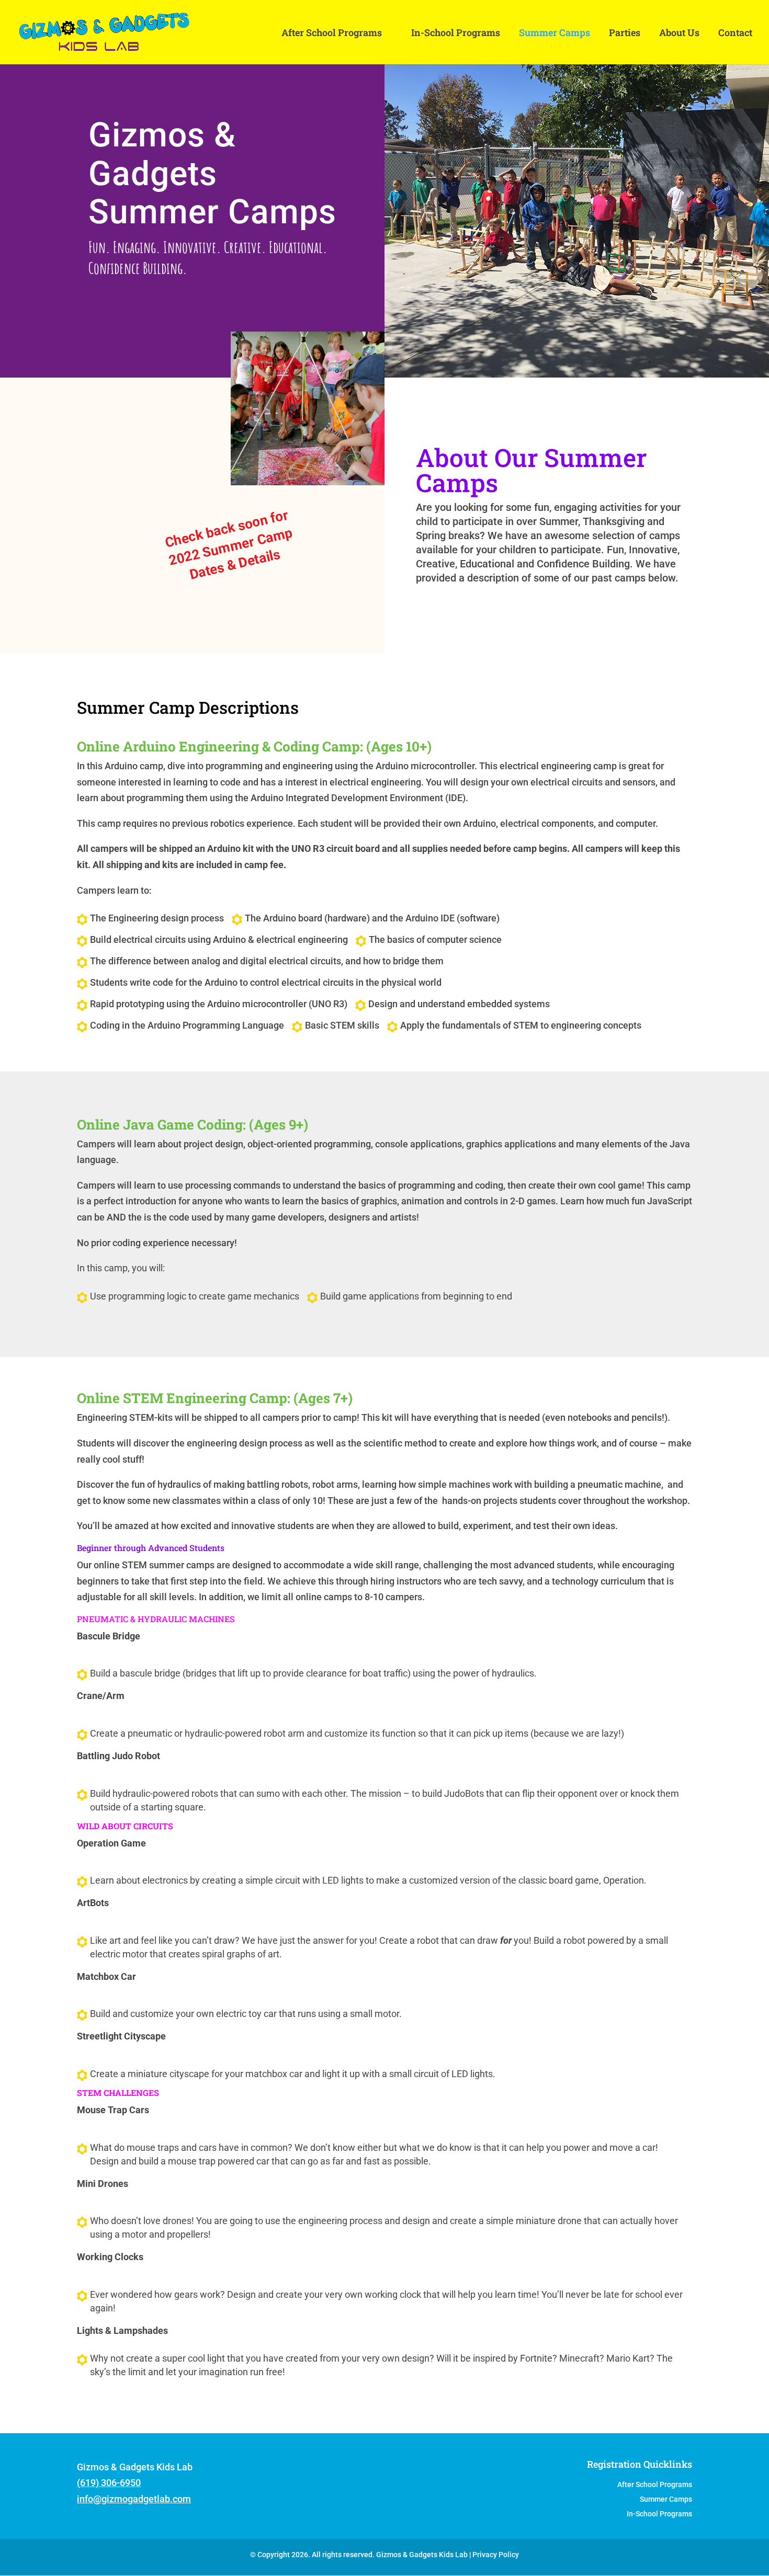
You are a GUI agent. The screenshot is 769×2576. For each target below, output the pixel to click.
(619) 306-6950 (109, 2483)
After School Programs (332, 34)
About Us (679, 34)
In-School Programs (456, 34)
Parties (625, 34)
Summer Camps (555, 34)
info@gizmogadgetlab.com (134, 2499)
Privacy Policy (496, 2555)
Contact (735, 34)
